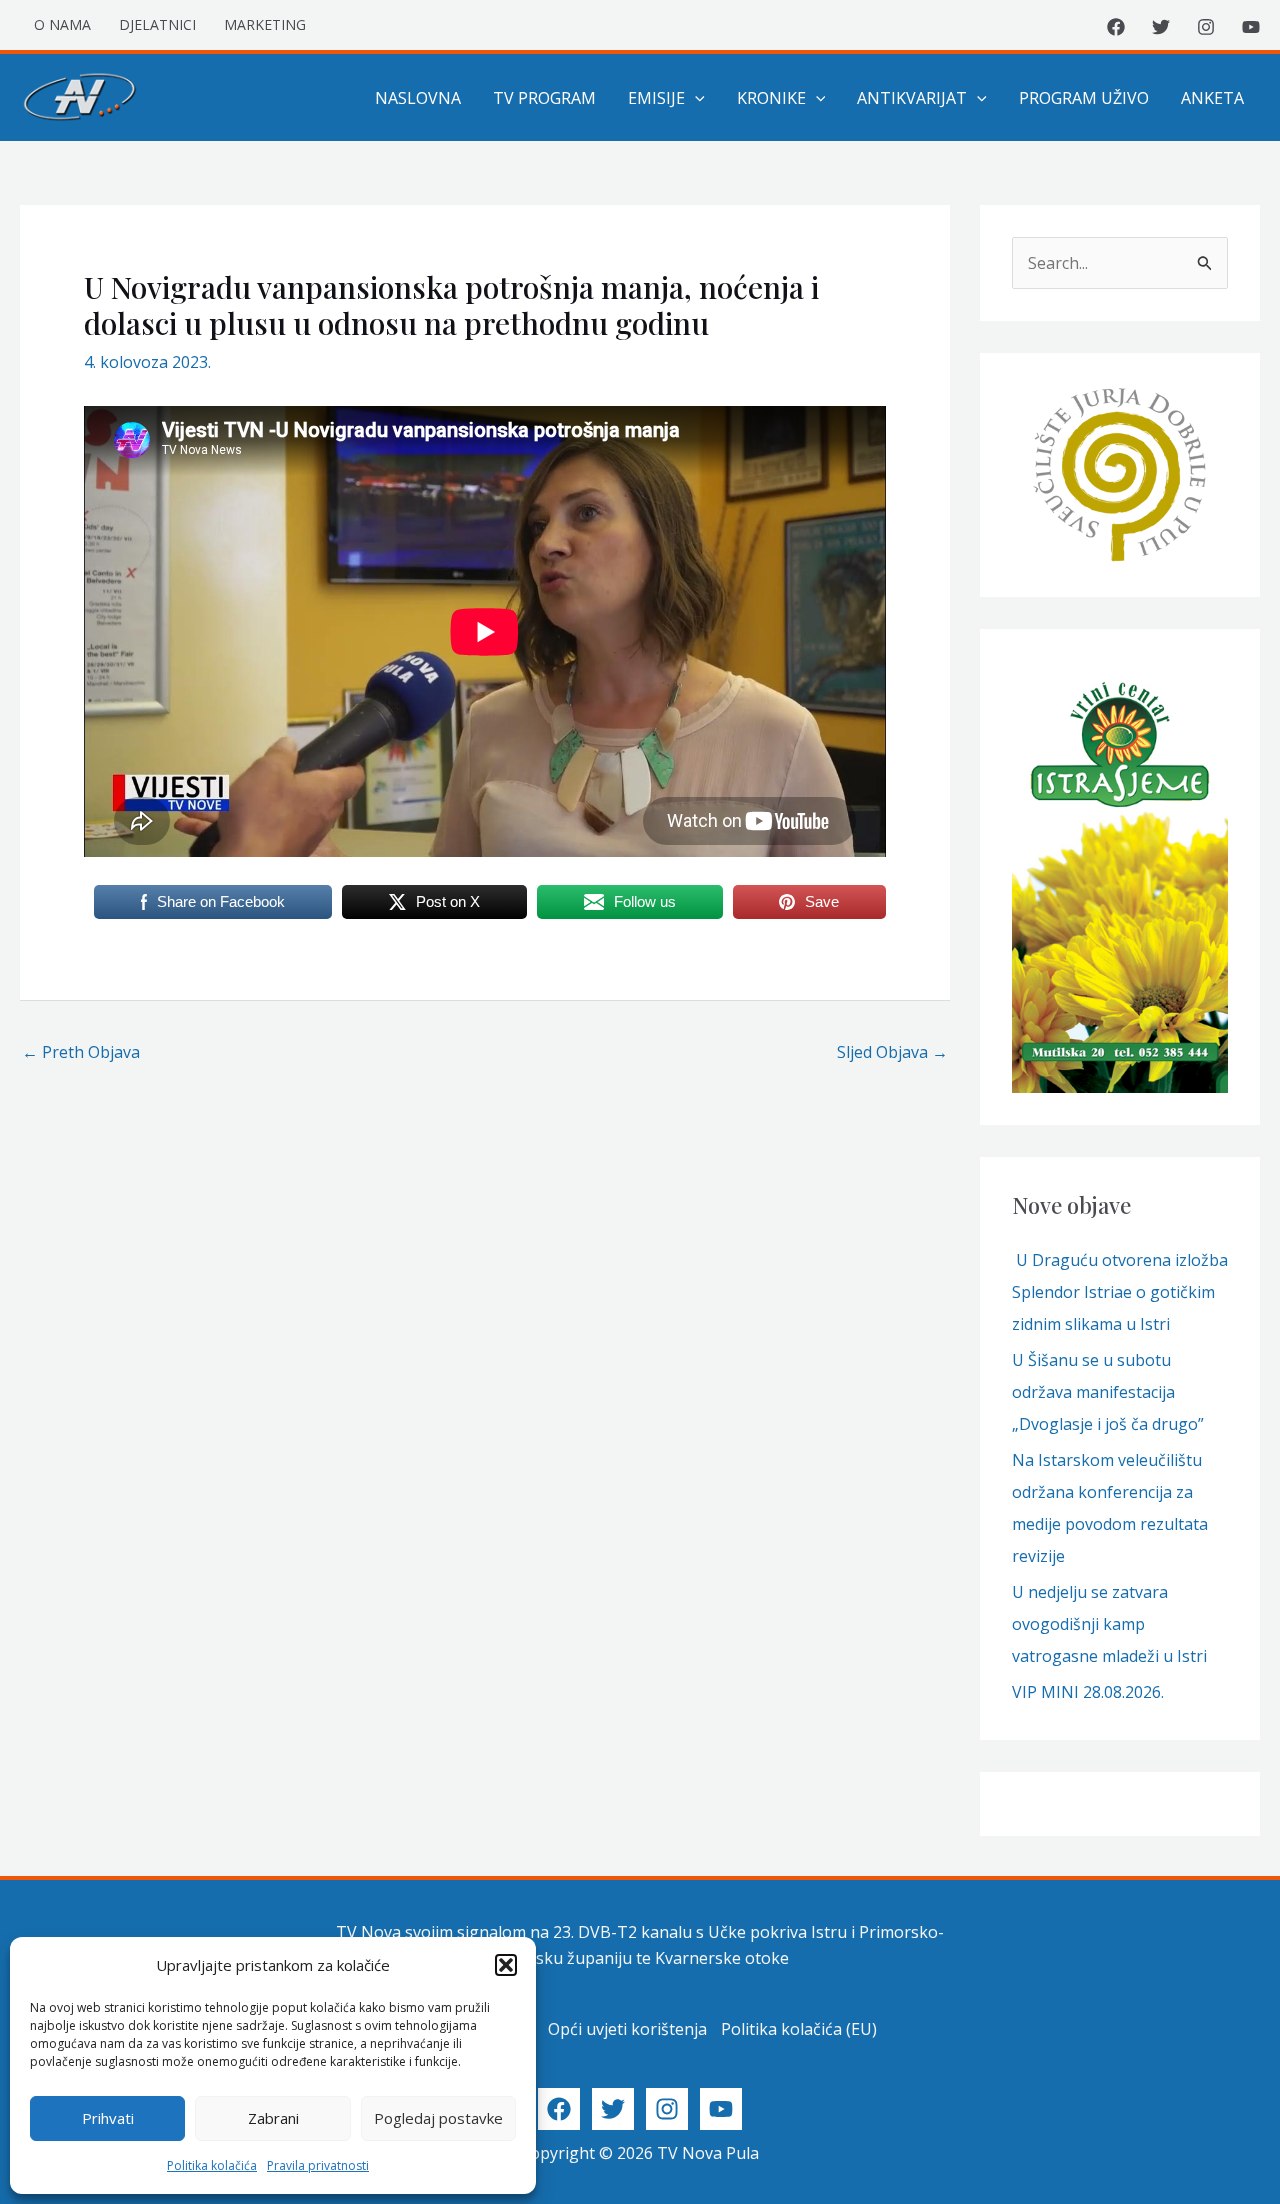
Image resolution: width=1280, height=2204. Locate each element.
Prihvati (108, 2118)
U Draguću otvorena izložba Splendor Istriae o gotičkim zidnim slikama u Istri (1120, 1292)
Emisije (656, 98)
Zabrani (273, 2118)
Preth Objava (81, 1052)
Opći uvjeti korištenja (627, 2029)
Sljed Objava (892, 1052)
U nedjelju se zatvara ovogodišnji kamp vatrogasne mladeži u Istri (1109, 1624)
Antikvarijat (912, 98)
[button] (506, 1965)
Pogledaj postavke (438, 2118)
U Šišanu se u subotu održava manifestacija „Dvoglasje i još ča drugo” (1108, 1392)
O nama (62, 24)
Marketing (265, 24)
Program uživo (1084, 98)
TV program (544, 98)
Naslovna (418, 98)
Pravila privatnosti (318, 2165)
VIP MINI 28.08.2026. (1088, 1692)
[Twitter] (1161, 27)
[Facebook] (1116, 27)
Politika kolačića (212, 2165)
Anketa (1212, 98)
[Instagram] (1206, 27)
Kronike (771, 98)
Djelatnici (157, 24)
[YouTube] (1251, 27)
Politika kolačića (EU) (799, 2029)
